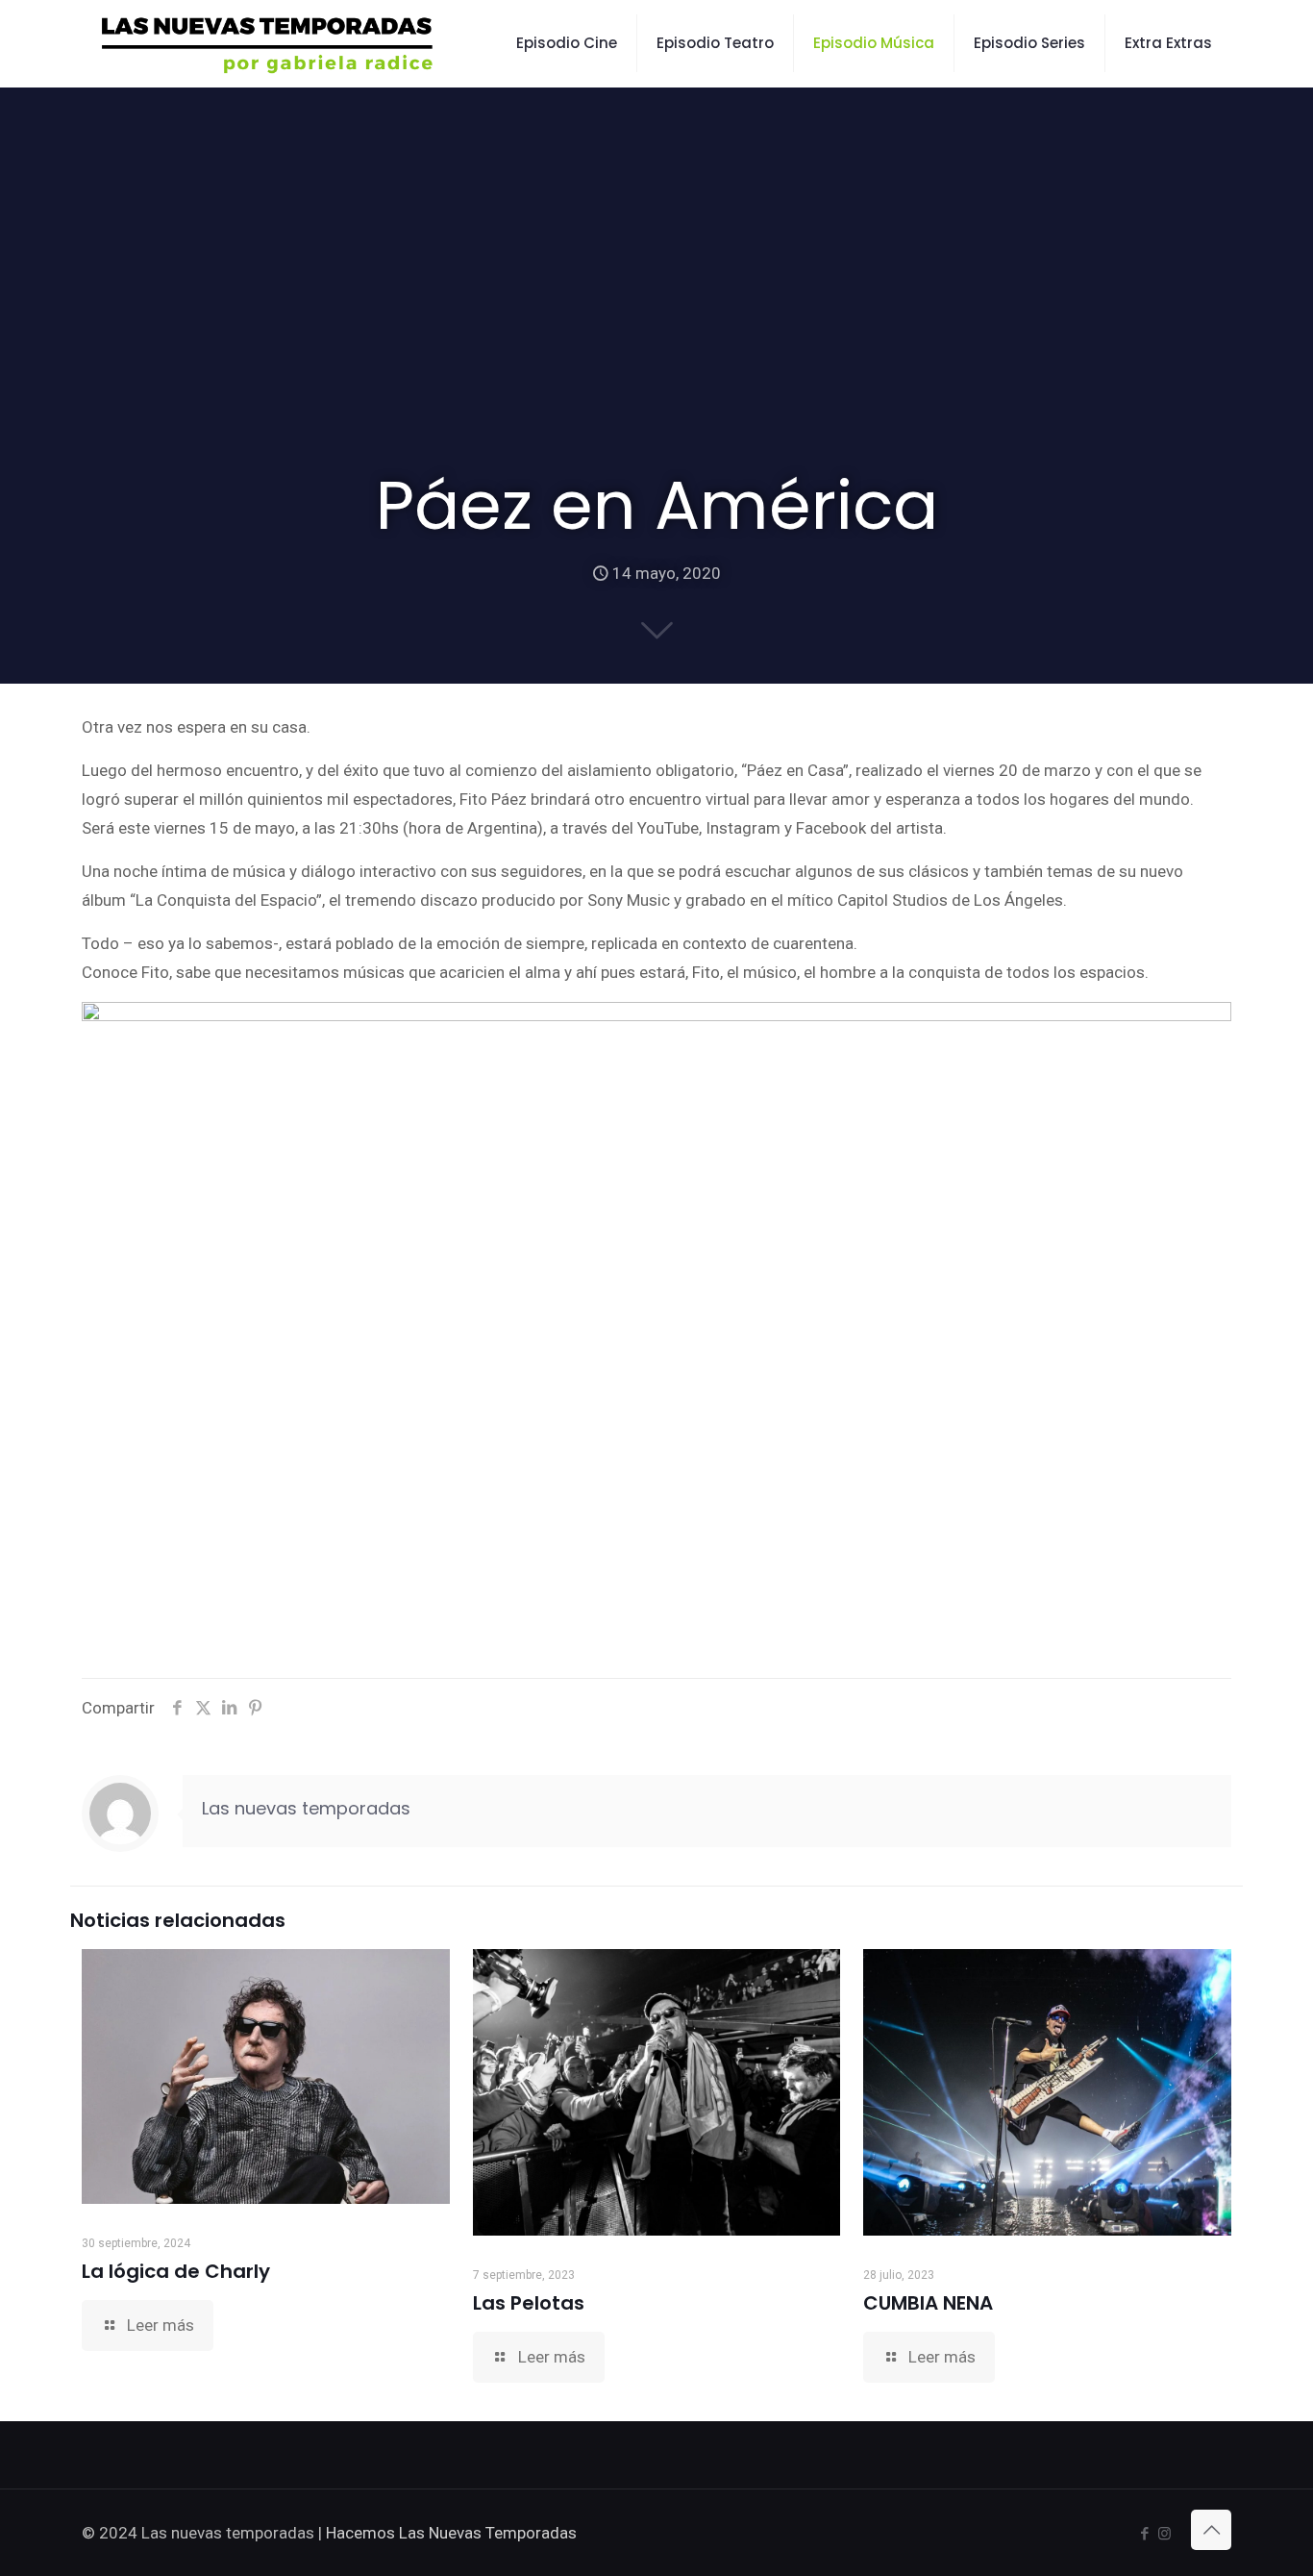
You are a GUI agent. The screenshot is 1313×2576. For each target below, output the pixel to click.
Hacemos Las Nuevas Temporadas (451, 2533)
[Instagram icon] (1164, 2534)
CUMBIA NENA (928, 2303)
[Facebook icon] (1144, 2534)
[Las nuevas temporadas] (268, 43)
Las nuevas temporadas (306, 1808)
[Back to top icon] (1211, 2530)
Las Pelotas (529, 2303)
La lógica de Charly (176, 2271)
